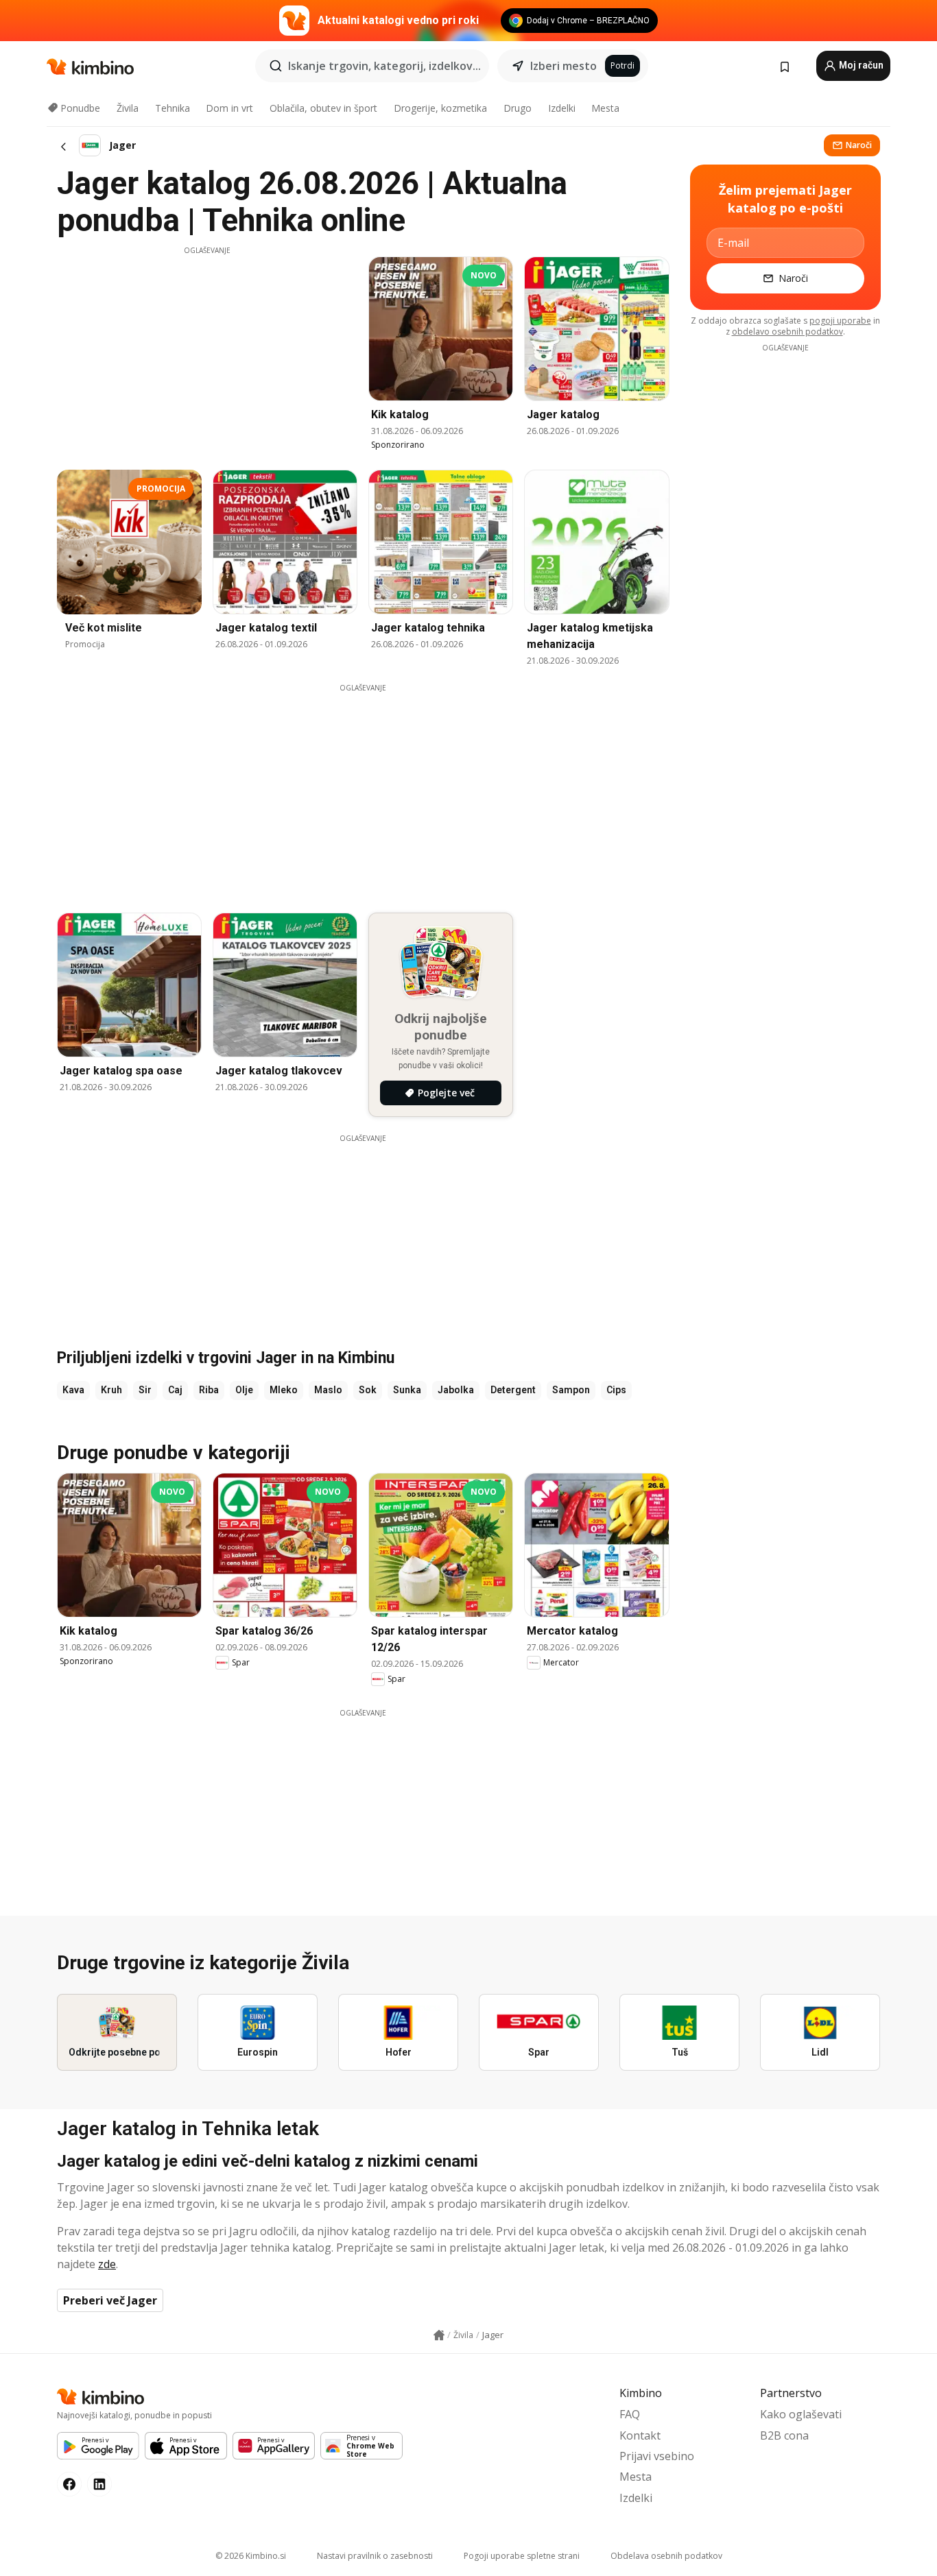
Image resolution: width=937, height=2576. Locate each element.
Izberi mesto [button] (564, 66)
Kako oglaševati (801, 2414)
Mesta (605, 108)
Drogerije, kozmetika (440, 108)
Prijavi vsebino (657, 2456)
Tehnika (173, 108)
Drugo (518, 108)
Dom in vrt (229, 108)
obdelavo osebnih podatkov (787, 332)
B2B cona (784, 2435)
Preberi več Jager (110, 2300)
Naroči (859, 145)
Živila (128, 108)
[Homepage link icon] (439, 2335)
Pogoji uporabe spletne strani (522, 2556)
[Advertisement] (207, 352)
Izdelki (562, 108)
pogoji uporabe (840, 321)
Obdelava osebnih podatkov (666, 2556)
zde (107, 2264)
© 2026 (251, 2556)
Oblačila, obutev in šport (323, 108)
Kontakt (640, 2435)
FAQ (630, 2414)
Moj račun (860, 65)
